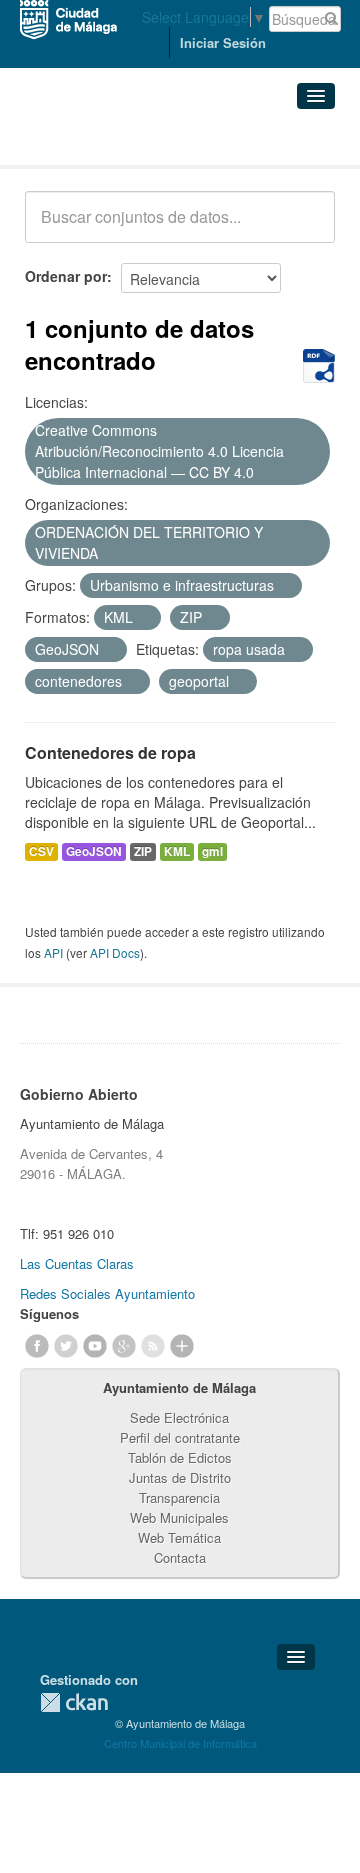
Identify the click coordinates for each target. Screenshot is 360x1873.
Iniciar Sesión (223, 42)
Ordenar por (66, 276)
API (53, 952)
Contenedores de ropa (110, 752)
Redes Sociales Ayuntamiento (107, 1293)
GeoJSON (94, 851)
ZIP (143, 851)
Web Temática (179, 1537)
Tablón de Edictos (180, 1457)
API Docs (115, 952)
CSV (41, 851)
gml (212, 851)
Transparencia (179, 1497)
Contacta (180, 1557)
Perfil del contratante (180, 1437)
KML (177, 851)
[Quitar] (265, 473)
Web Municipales (179, 1517)
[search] (306, 228)
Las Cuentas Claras (77, 1263)
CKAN (74, 1702)
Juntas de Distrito (180, 1477)
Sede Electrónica (179, 1417)
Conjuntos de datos (113, 140)
